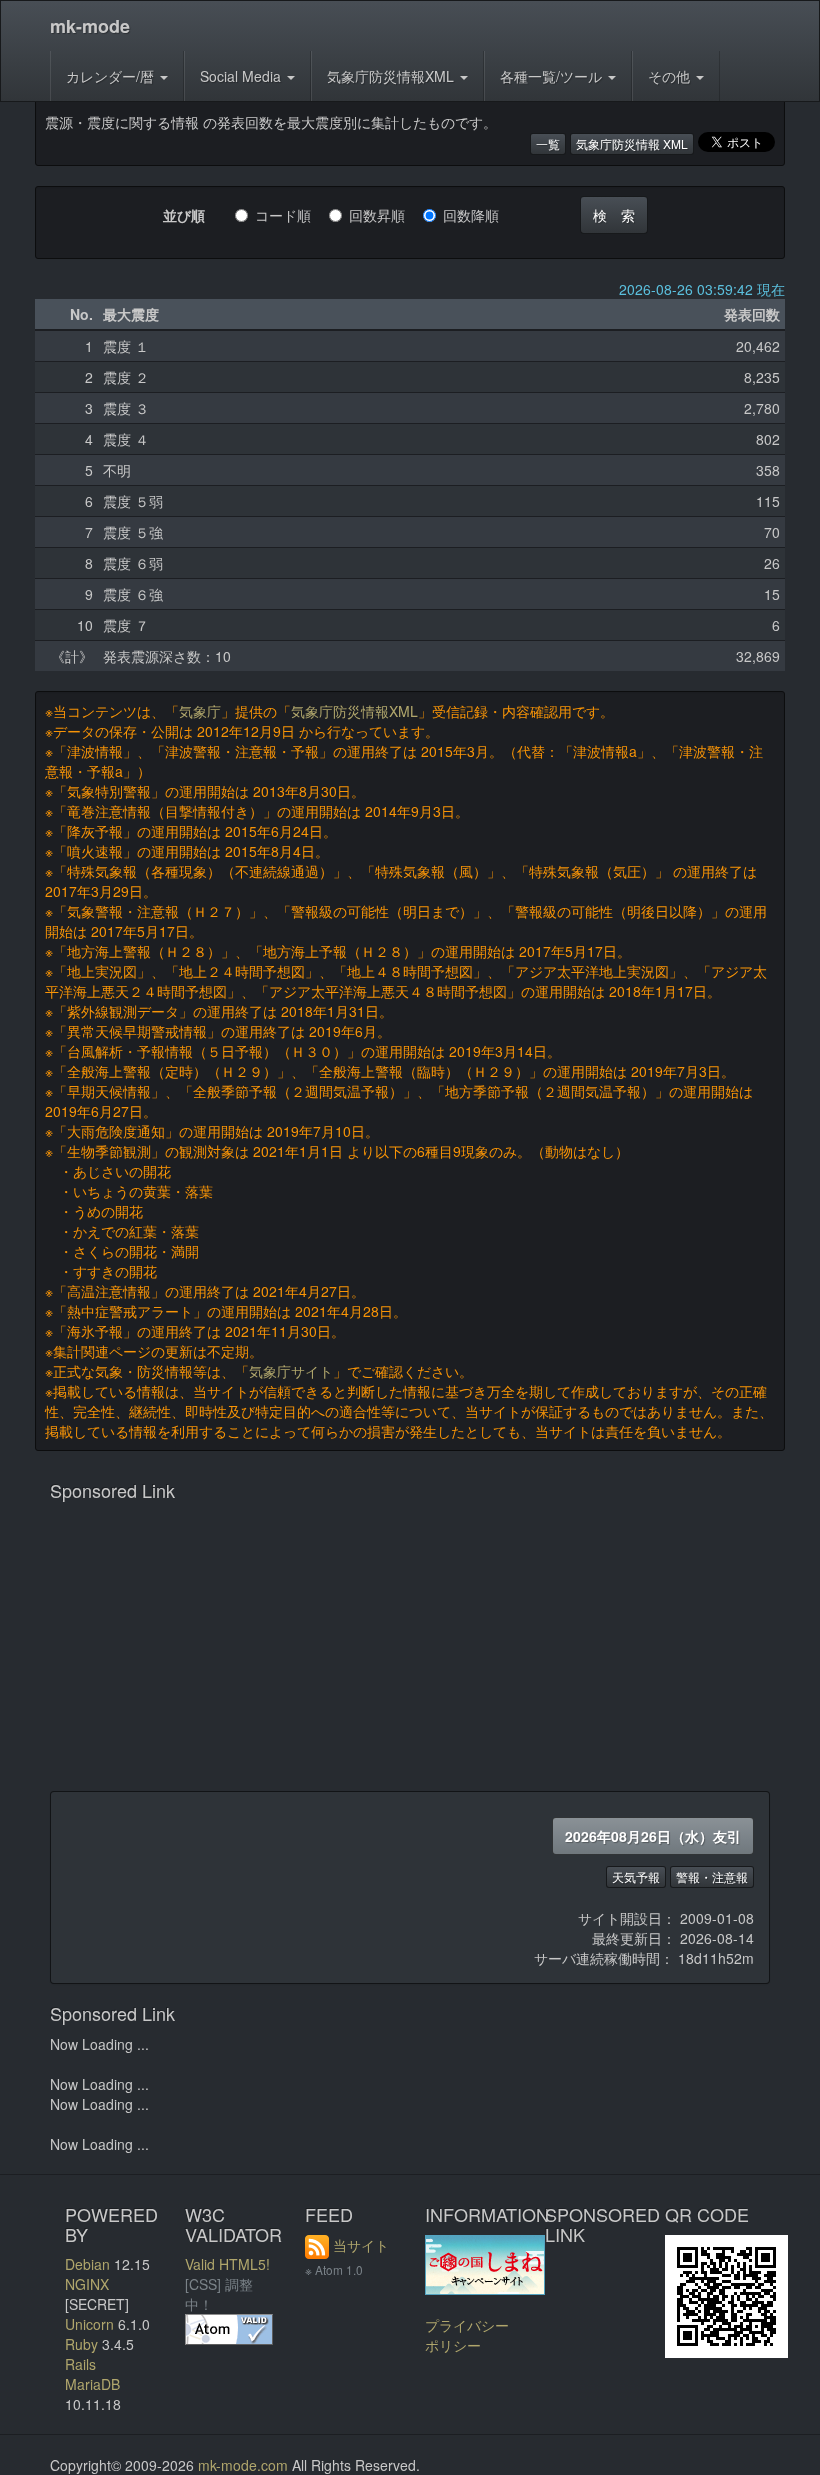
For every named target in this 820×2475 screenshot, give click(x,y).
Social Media (242, 76)
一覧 (548, 143)
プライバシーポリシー (467, 2335)
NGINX (87, 2284)
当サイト (361, 2245)
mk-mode (90, 26)
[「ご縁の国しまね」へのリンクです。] (485, 2262)
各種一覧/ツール (553, 76)
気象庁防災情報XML (392, 76)
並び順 (184, 215)
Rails (80, 2364)
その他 (671, 76)
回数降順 (478, 215)
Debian (87, 2264)
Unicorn (89, 2324)
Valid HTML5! (227, 2264)
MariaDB (92, 2384)
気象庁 (200, 711)
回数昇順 (384, 215)
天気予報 (636, 1876)
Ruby (81, 2344)
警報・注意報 (712, 1876)
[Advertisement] (410, 1651)
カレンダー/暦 (112, 76)
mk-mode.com (243, 2465)
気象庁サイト (291, 1371)
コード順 (290, 215)
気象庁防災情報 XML (632, 143)
